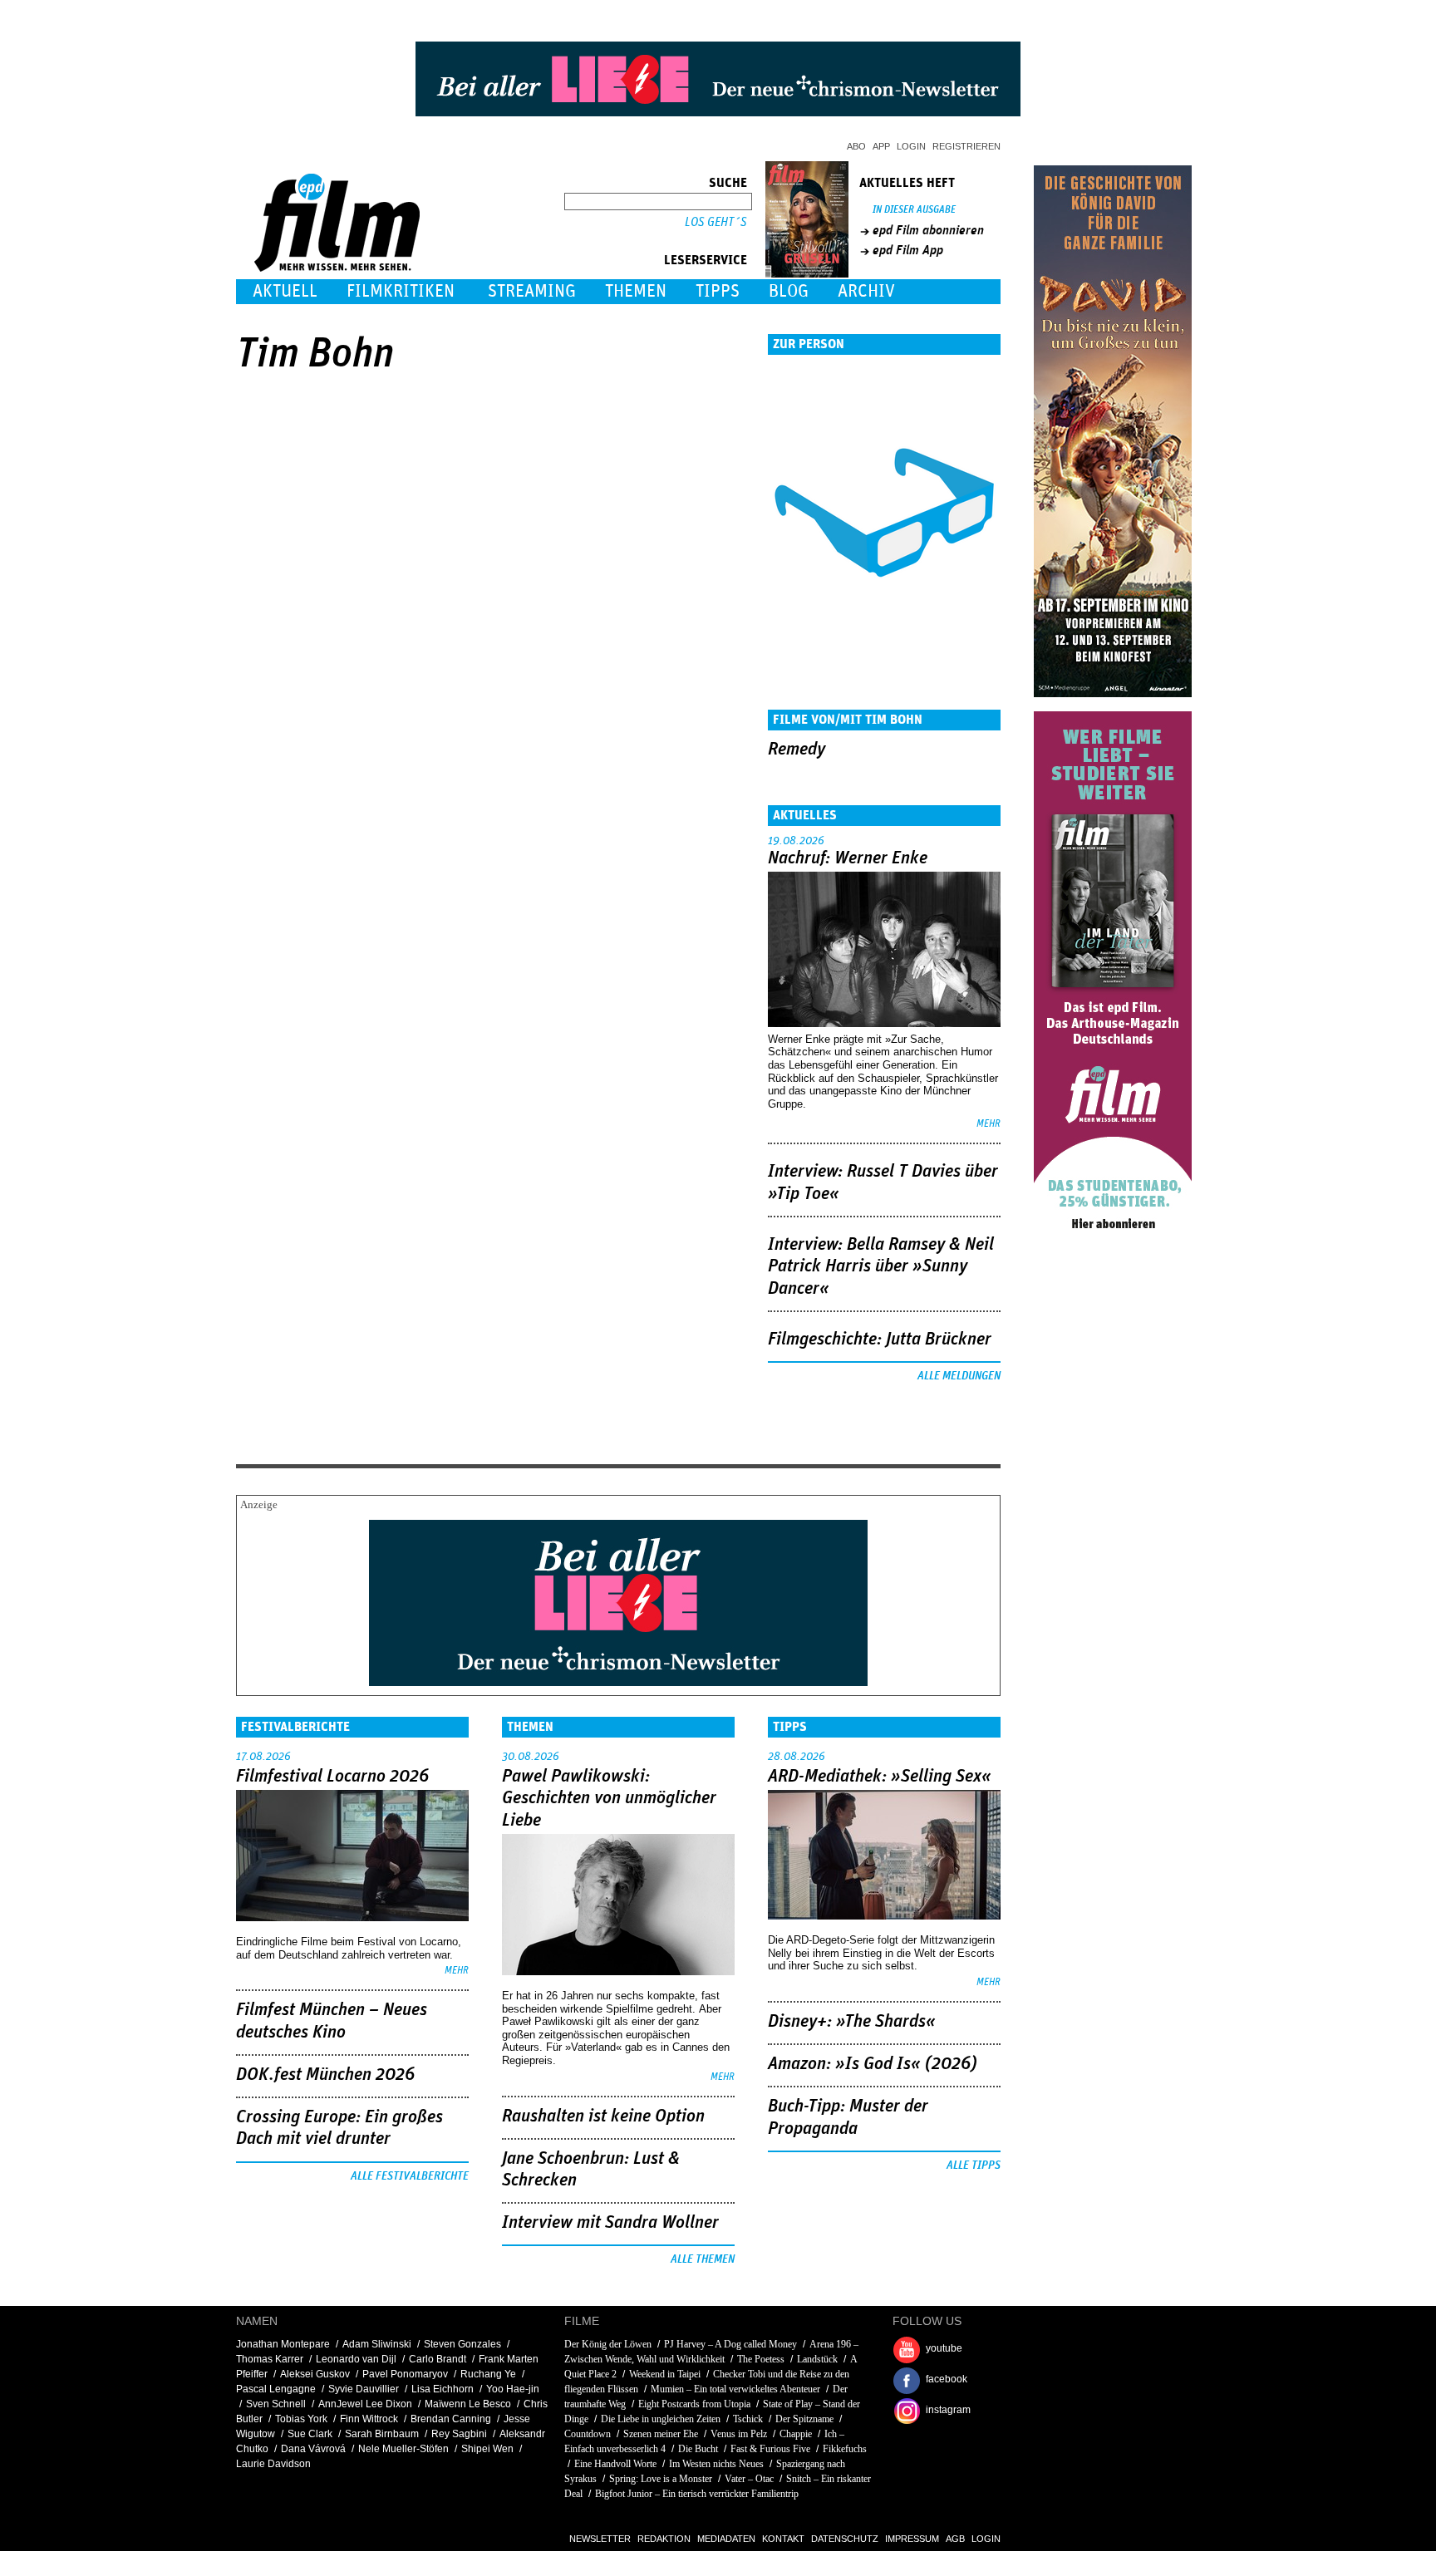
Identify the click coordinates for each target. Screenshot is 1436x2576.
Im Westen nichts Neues (716, 2464)
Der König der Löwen (608, 2344)
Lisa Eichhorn (443, 2389)
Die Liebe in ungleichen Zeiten (661, 2419)
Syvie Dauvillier (364, 2389)
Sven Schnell (276, 2404)
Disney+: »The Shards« (852, 2022)
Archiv (866, 291)
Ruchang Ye (488, 2374)
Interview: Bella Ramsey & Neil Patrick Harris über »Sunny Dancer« (881, 1267)
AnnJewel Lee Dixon (365, 2404)
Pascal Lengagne (276, 2389)
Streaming (532, 291)
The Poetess (761, 2359)
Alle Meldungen (959, 1376)
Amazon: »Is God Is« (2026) (873, 2064)
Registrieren (966, 146)
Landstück (817, 2359)
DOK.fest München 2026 (325, 2075)
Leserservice (706, 260)
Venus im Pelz (739, 2434)
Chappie (796, 2434)
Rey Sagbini (459, 2434)
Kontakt (783, 2539)
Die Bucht (698, 2449)
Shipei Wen (487, 2449)
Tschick (748, 2419)
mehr (988, 1124)
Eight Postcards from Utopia (694, 2404)
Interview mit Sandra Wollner (610, 2223)
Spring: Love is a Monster (661, 2479)
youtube (944, 2348)
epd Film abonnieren (928, 230)
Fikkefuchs (845, 2449)
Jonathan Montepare (283, 2344)
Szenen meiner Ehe (661, 2434)
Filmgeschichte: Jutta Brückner (880, 1340)
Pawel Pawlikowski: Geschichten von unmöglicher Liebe (609, 1799)
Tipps (718, 291)
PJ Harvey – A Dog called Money (730, 2344)
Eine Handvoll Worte (615, 2464)
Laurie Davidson (273, 2464)
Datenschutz (845, 2539)
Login (911, 146)
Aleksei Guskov (315, 2374)
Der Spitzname (804, 2419)
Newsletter (600, 2539)
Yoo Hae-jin (513, 2389)
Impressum (912, 2539)
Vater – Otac (749, 2479)
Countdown (588, 2434)
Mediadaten (726, 2539)
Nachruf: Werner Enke (848, 858)
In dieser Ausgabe (914, 210)
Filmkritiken (401, 291)
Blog (789, 291)
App (881, 146)
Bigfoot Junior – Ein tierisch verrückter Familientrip (697, 2494)
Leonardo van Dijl (356, 2359)
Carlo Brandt (438, 2359)
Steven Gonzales (462, 2344)
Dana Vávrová (313, 2449)
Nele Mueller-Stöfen (403, 2449)
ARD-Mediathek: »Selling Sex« (880, 1777)
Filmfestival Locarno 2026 (332, 1777)
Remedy (797, 750)
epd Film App (908, 250)
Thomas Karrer (270, 2359)
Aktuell (285, 291)
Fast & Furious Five (770, 2449)
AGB (955, 2539)
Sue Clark (310, 2434)
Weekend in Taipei (665, 2374)
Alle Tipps (974, 2166)
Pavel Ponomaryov (405, 2374)
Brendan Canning (451, 2419)
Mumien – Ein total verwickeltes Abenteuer (735, 2389)
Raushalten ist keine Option (603, 2116)
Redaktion (664, 2539)
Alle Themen (703, 2259)
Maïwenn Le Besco (468, 2404)
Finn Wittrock (369, 2419)
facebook (947, 2379)
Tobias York (301, 2419)
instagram (948, 2410)
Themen (636, 291)
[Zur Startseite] (339, 268)
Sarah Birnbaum (382, 2434)
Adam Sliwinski (377, 2344)
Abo (856, 146)
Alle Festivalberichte (410, 2176)
